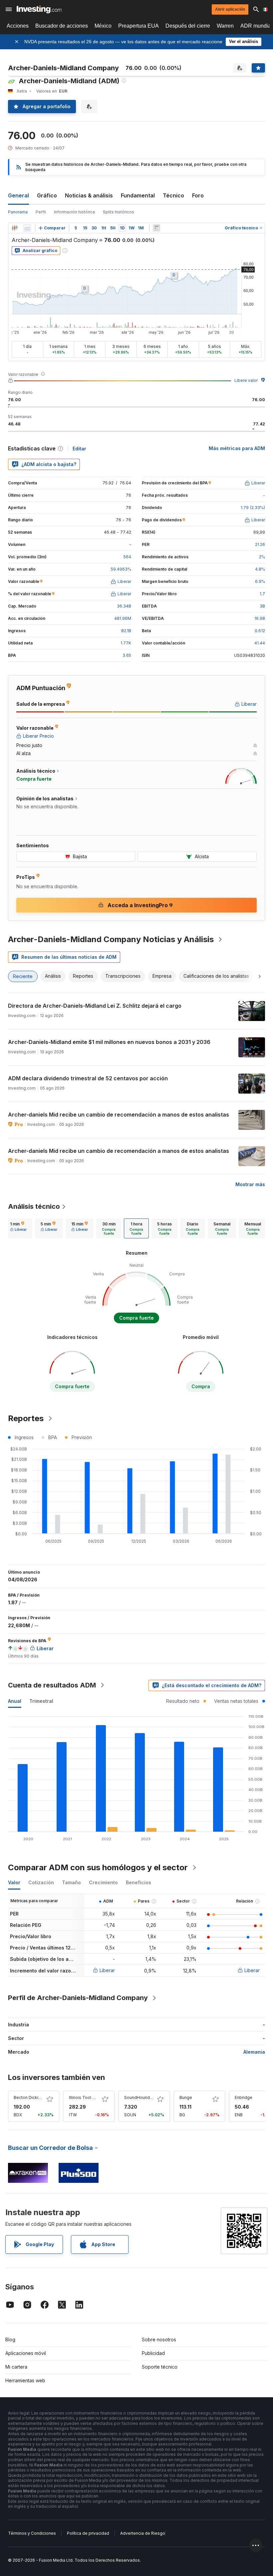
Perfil (41, 212)
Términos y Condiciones (32, 2533)
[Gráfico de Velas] (15, 228)
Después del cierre (188, 26)
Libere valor (246, 380)
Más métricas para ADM (237, 448)
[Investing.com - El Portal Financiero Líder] (39, 9)
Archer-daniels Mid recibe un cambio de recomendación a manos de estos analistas (119, 1115)
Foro (198, 195)
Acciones (18, 26)
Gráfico (47, 195)
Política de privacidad (88, 2533)
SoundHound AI (139, 2097)
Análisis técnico (34, 1206)
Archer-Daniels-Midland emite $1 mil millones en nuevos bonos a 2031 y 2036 (109, 1042)
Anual (15, 1701)
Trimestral (41, 1701)
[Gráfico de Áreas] (27, 228)
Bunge (186, 2097)
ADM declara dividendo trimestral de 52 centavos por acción (88, 1078)
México (103, 26)
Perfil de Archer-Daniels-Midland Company (78, 1998)
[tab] (18, 1228)
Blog (10, 2339)
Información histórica (74, 212)
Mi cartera (16, 2367)
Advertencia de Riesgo (143, 2533)
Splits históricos (119, 212)
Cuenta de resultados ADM (52, 1685)
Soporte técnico (160, 2367)
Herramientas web (25, 2380)
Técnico (173, 195)
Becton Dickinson (31, 2097)
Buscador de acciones (62, 26)
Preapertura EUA (138, 26)
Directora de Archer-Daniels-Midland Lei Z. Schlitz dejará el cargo (95, 1006)
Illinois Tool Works (87, 2097)
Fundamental (138, 195)
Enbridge (244, 2097)
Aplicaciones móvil (26, 2353)
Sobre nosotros (159, 2339)
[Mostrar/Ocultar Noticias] (156, 228)
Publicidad (153, 2353)
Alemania (254, 2052)
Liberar (107, 1970)
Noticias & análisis (89, 195)
